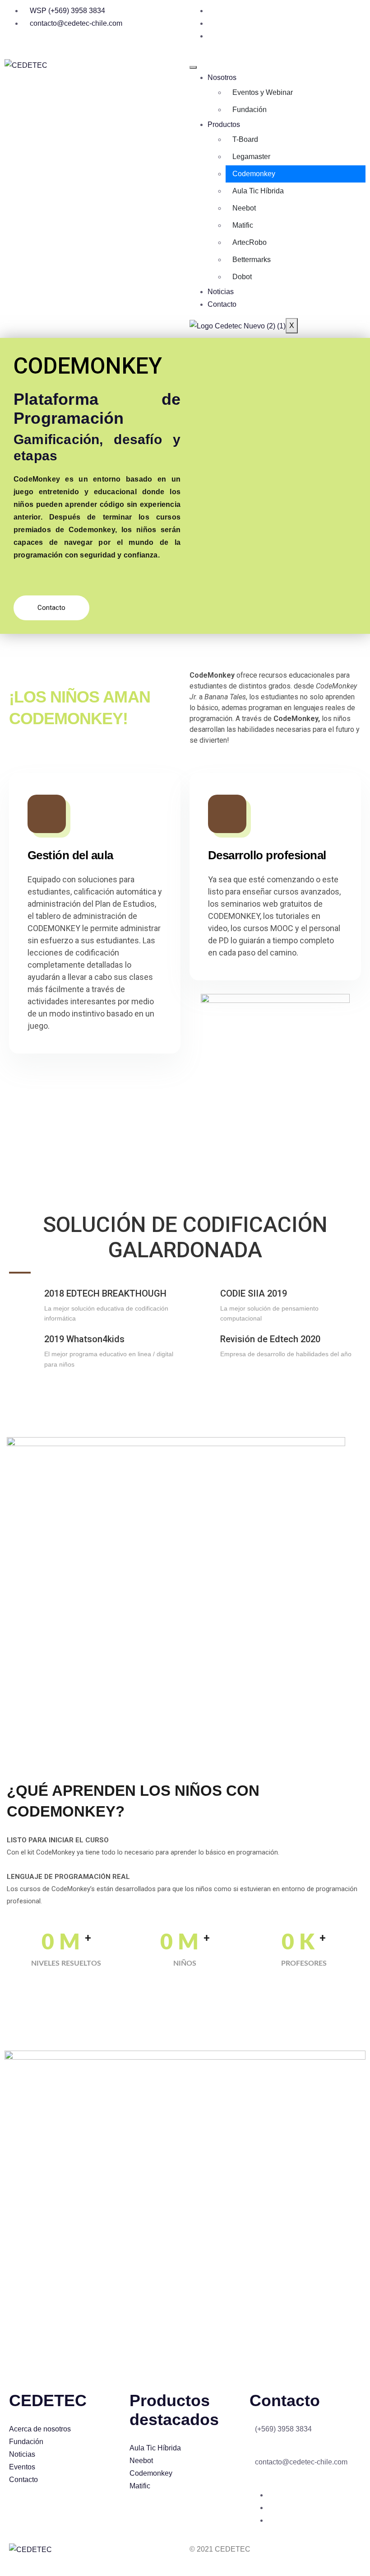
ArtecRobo (250, 242)
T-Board (245, 139)
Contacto (222, 304)
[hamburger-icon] (193, 67)
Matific (243, 225)
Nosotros (222, 77)
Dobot (242, 277)
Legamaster (251, 157)
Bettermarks (252, 260)
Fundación (250, 110)
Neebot (244, 208)
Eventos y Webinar (263, 92)
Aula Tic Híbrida (258, 191)
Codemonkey (254, 174)
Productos (224, 124)
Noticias (221, 292)
